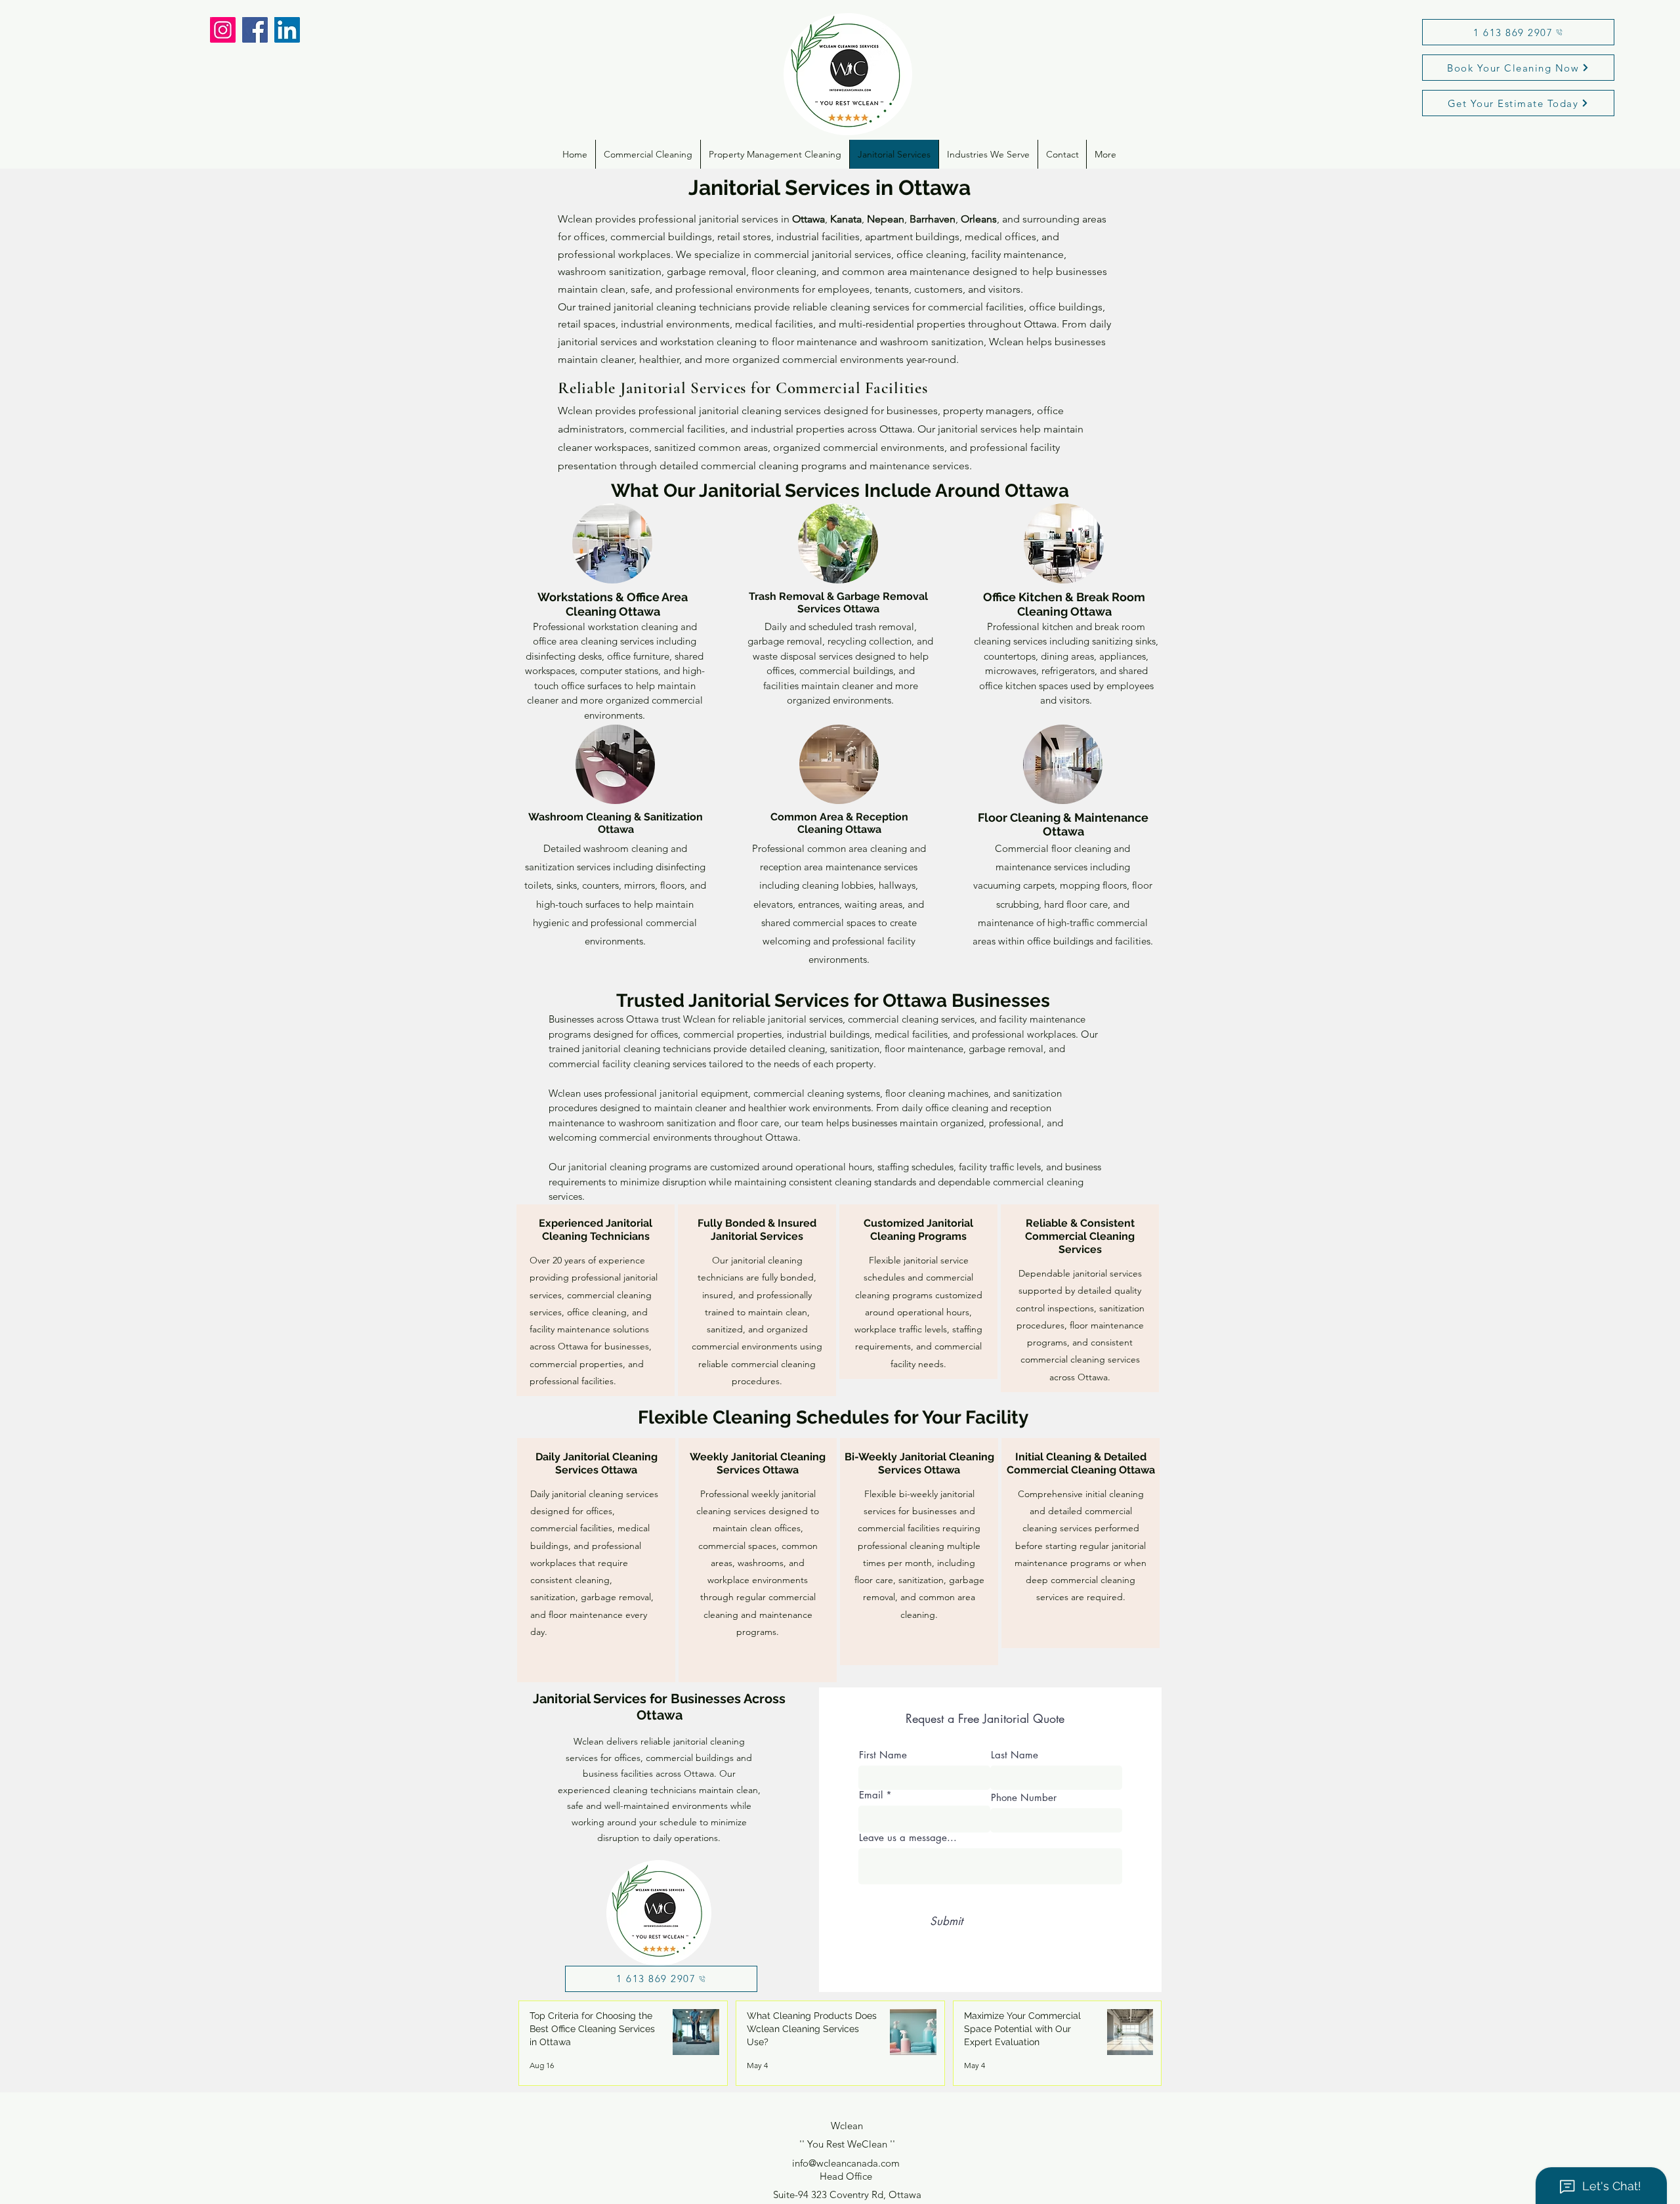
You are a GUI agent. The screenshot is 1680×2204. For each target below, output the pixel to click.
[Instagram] (223, 30)
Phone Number (1024, 1797)
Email (871, 1795)
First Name (883, 1755)
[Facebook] (255, 30)
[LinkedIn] (287, 30)
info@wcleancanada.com (846, 2163)
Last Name (1015, 1755)
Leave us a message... (908, 1837)
